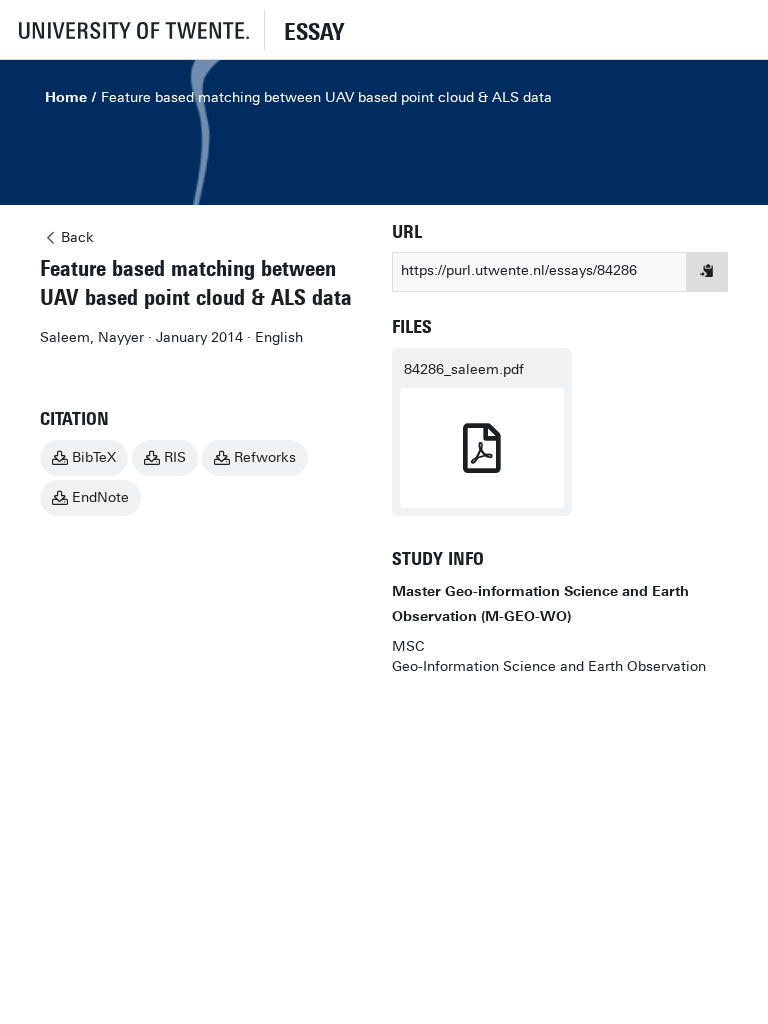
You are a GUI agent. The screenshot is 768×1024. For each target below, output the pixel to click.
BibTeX (94, 457)
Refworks (265, 457)
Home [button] (66, 97)
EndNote (100, 497)
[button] (132, 29)
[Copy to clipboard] (707, 272)
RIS (175, 457)
